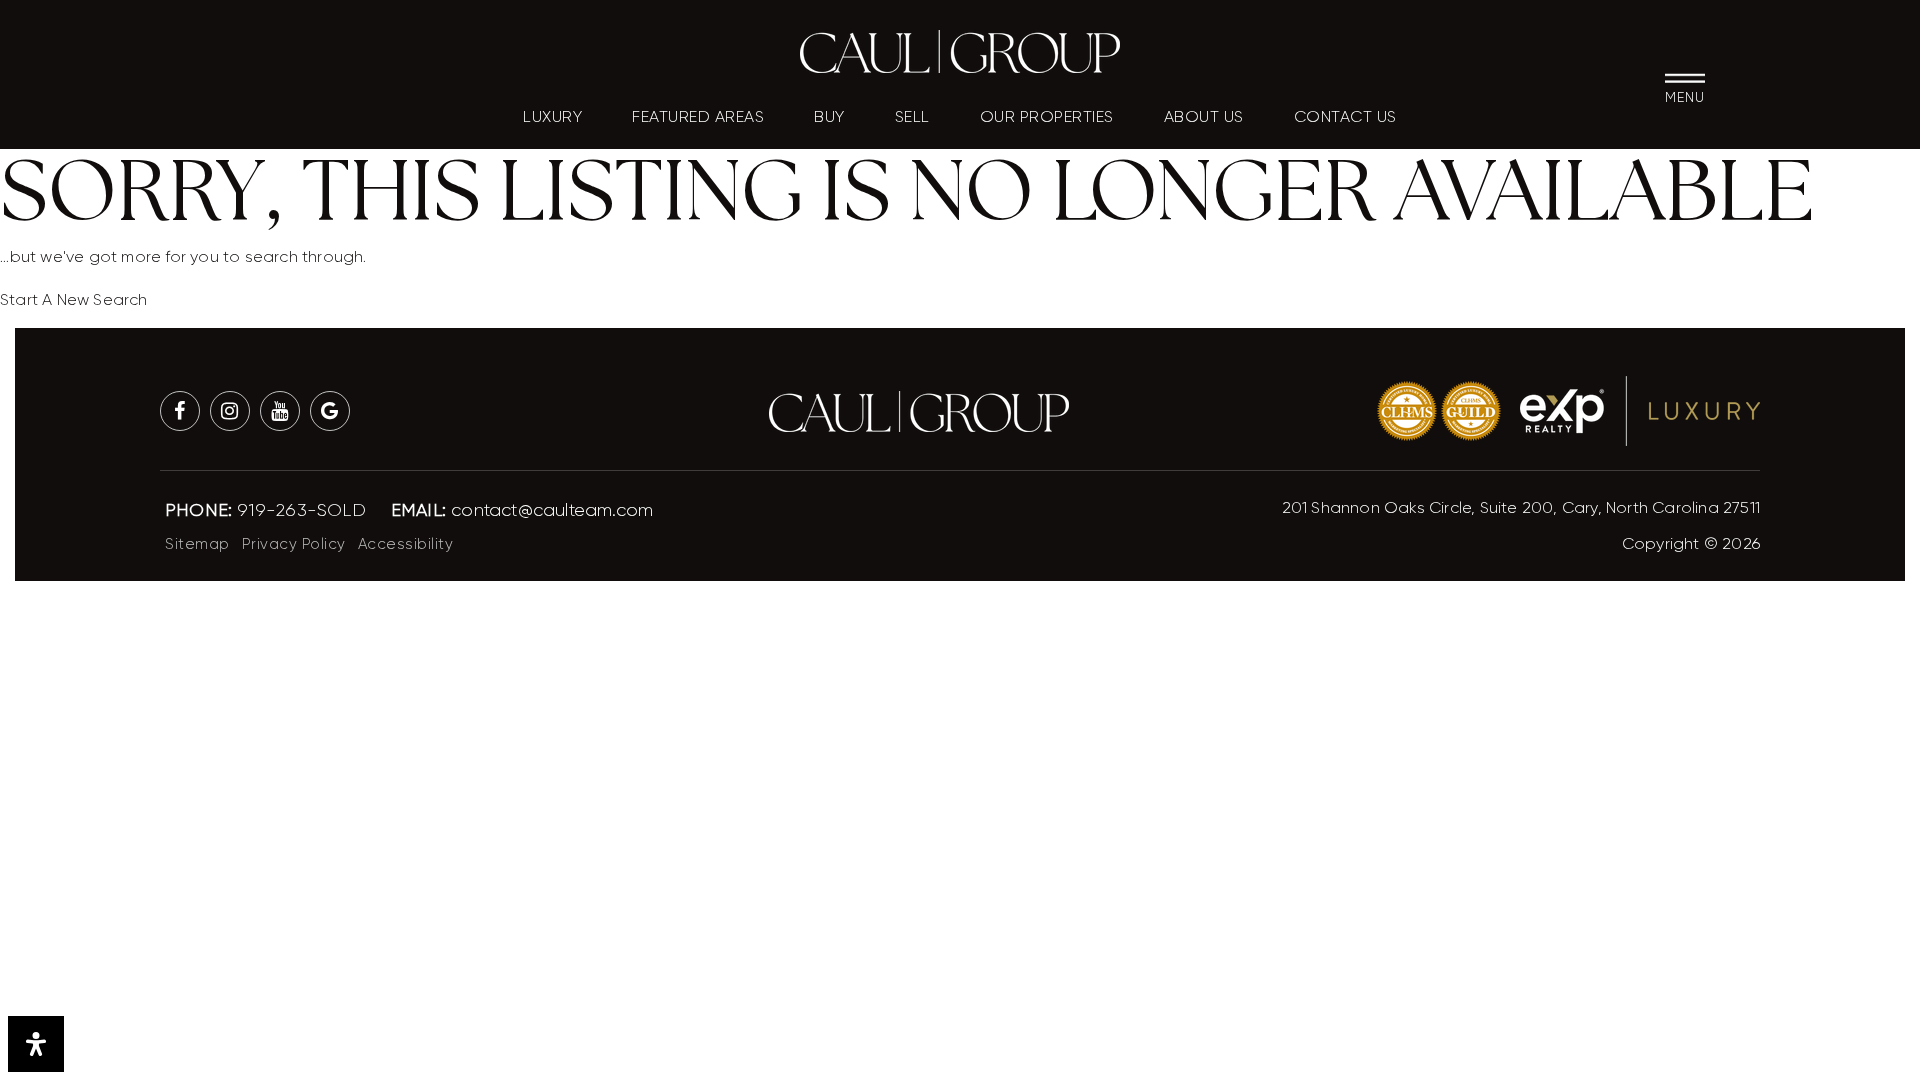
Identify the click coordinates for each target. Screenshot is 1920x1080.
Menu (1685, 96)
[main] (960, 156)
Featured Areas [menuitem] (698, 117)
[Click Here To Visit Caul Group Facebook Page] (180, 411)
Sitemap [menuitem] (197, 544)
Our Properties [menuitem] (1047, 117)
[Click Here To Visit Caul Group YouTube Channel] (280, 411)
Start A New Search (74, 299)
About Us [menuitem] (1204, 117)
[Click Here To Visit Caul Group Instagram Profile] (230, 411)
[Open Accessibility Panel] (36, 1044)
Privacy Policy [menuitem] (294, 544)
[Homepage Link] (960, 50)
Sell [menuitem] (912, 117)
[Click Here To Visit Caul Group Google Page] (330, 411)
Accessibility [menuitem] (406, 544)
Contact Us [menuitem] (1345, 117)
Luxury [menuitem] (552, 117)
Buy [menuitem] (829, 117)
